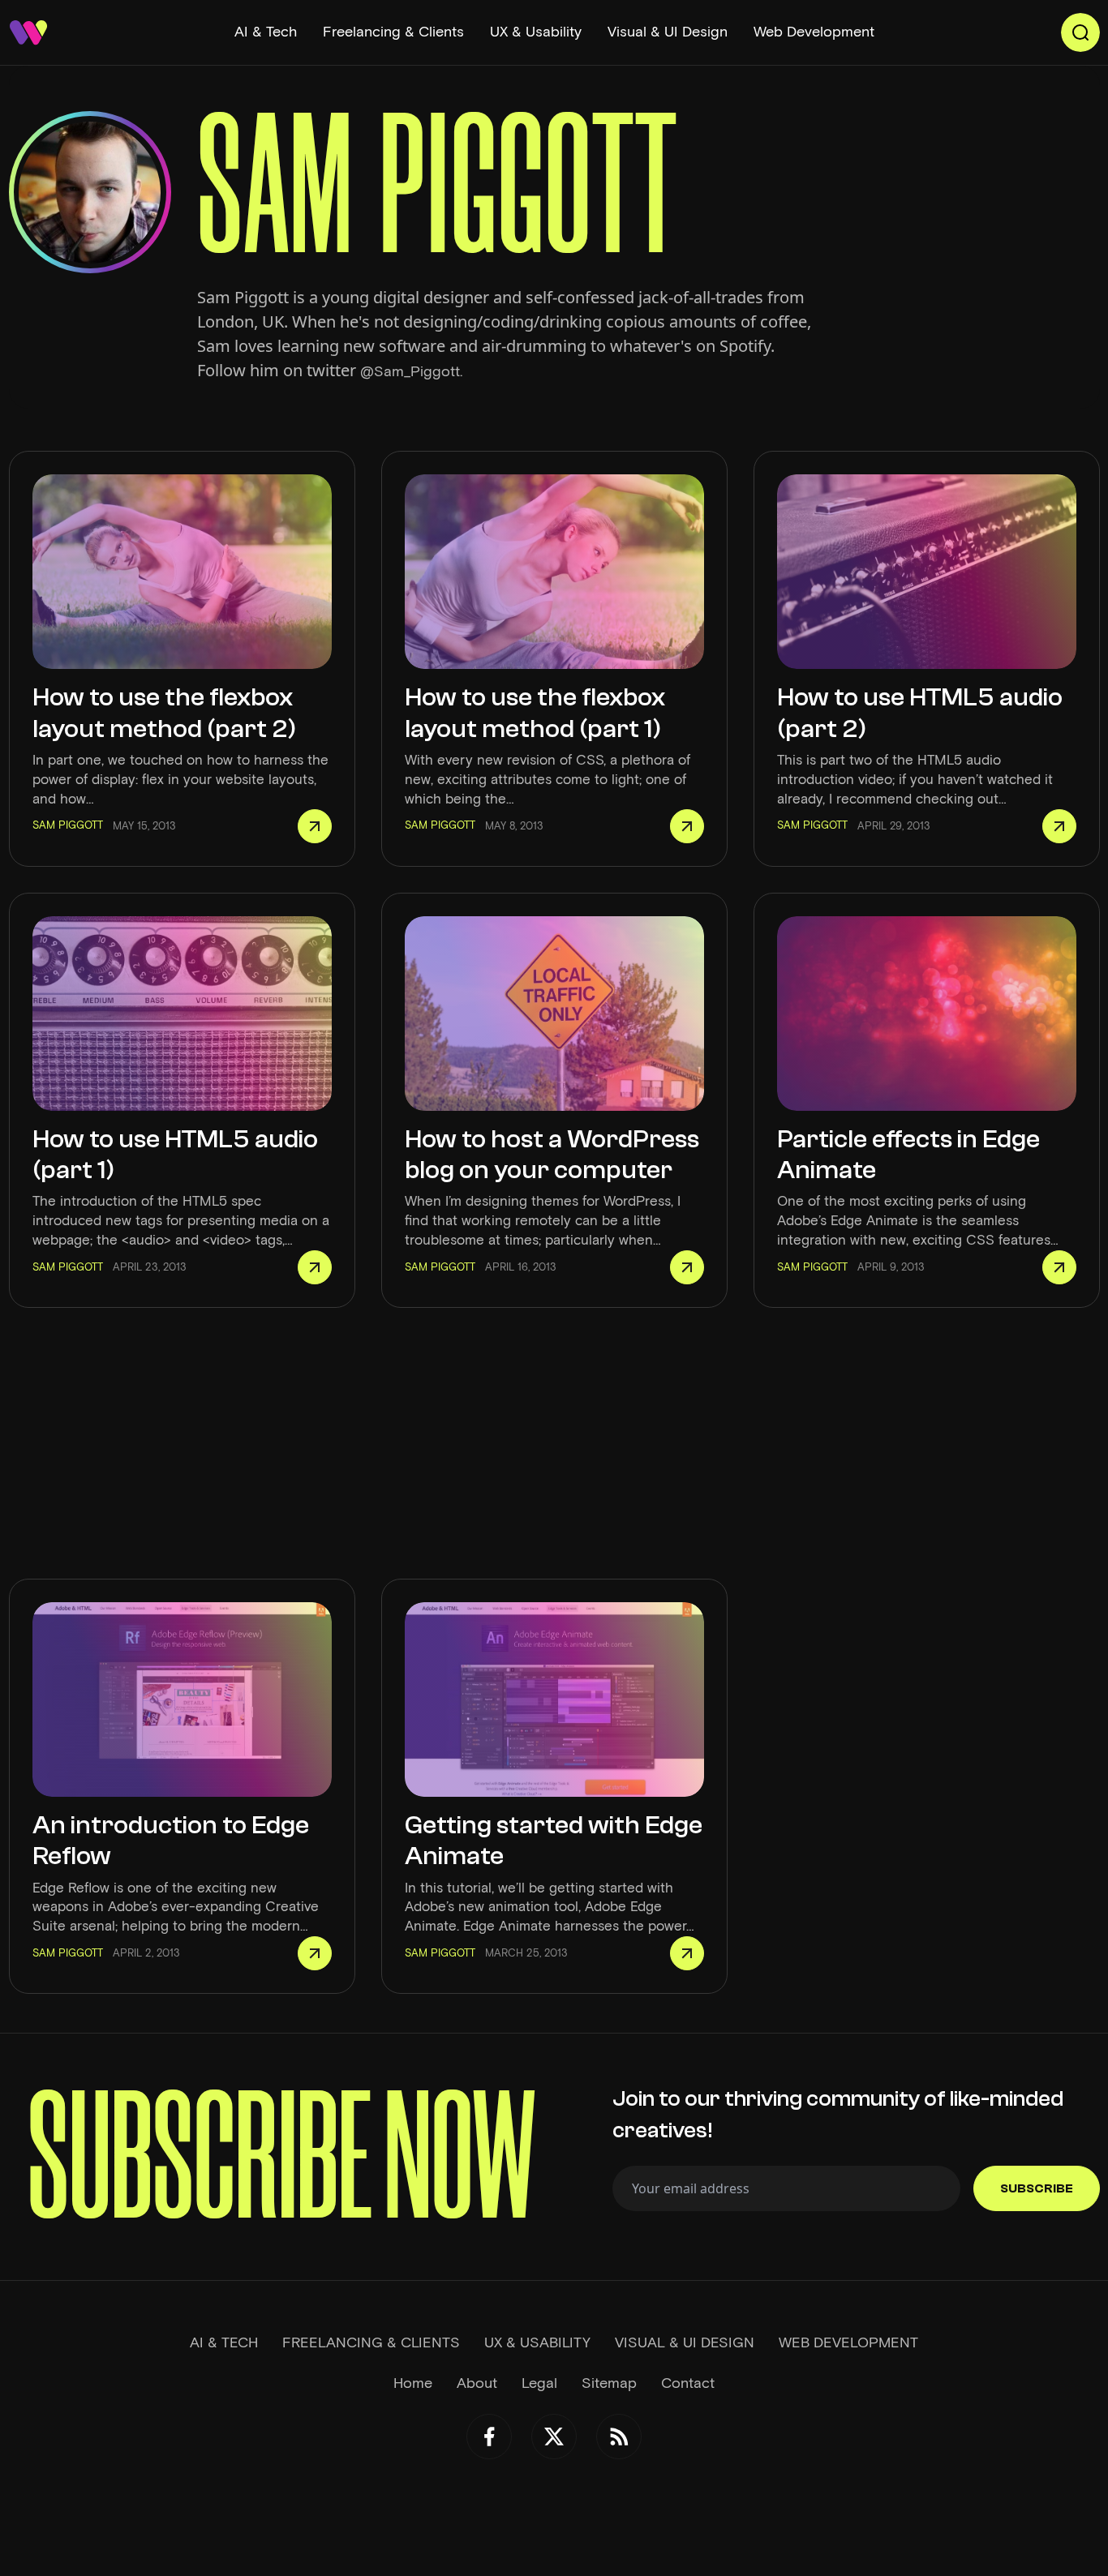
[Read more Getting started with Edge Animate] (687, 1953)
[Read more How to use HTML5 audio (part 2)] (1059, 826)
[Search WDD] (1080, 32)
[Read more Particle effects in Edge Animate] (1059, 1267)
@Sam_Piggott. (411, 371)
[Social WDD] (489, 2437)
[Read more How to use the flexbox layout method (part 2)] (315, 826)
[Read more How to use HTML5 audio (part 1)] (315, 1267)
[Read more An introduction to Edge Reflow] (315, 1953)
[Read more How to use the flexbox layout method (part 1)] (687, 826)
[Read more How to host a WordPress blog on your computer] (687, 1267)
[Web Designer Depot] (28, 32)
